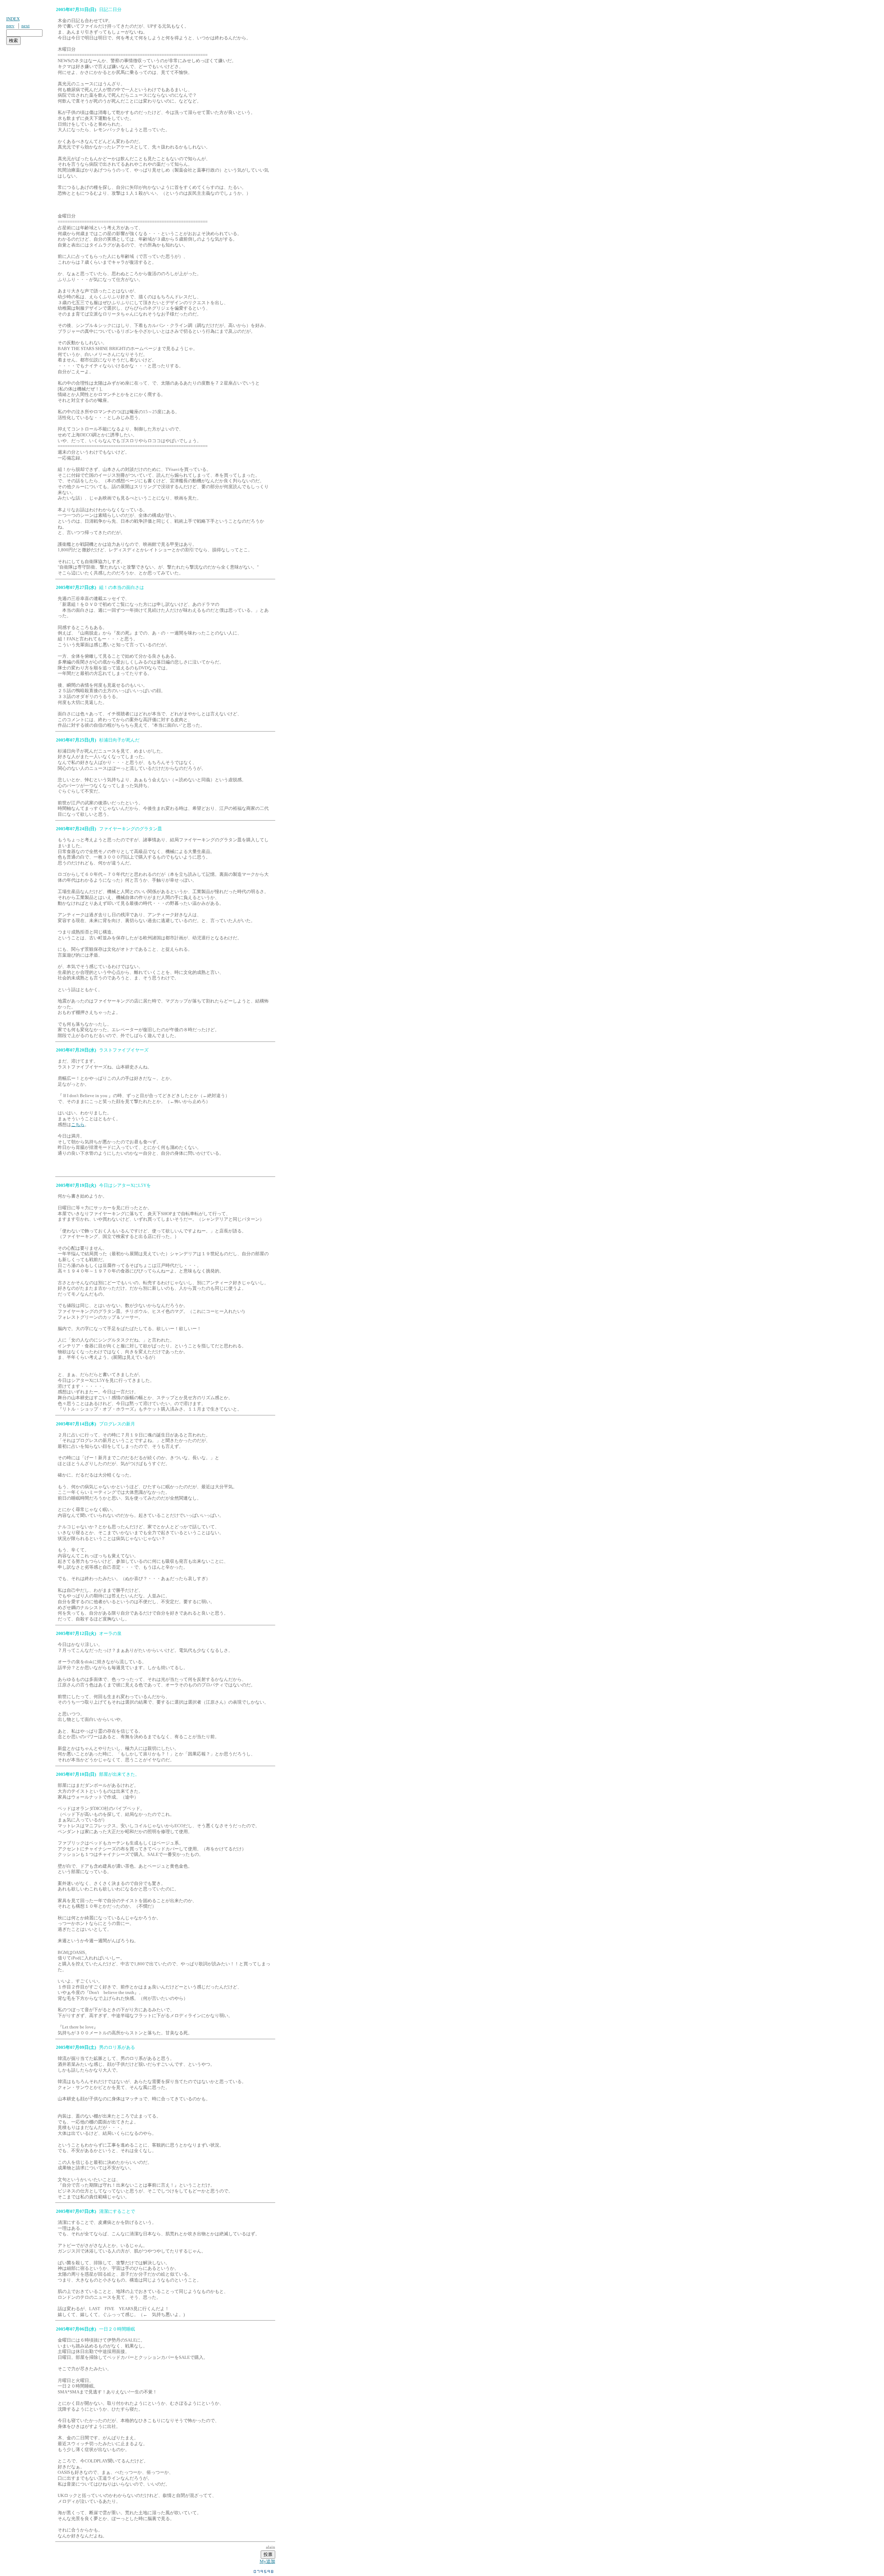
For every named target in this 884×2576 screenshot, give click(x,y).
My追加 (267, 2561)
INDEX (13, 19)
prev (10, 26)
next (26, 26)
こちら (78, 1125)
